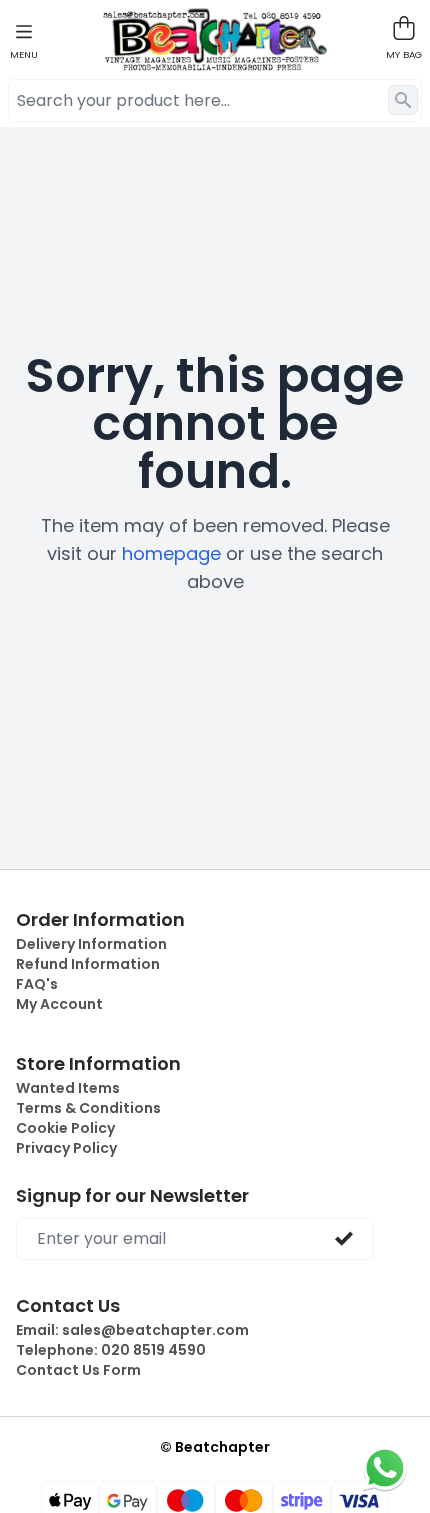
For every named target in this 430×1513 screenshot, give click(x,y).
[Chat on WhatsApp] (385, 1468)
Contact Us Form (78, 1370)
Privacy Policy (66, 1148)
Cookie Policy (65, 1128)
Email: (132, 1330)
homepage (171, 553)
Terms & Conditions (88, 1108)
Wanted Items (68, 1088)
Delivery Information (91, 944)
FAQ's (37, 984)
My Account (59, 1004)
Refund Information (88, 964)
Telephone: (111, 1350)
